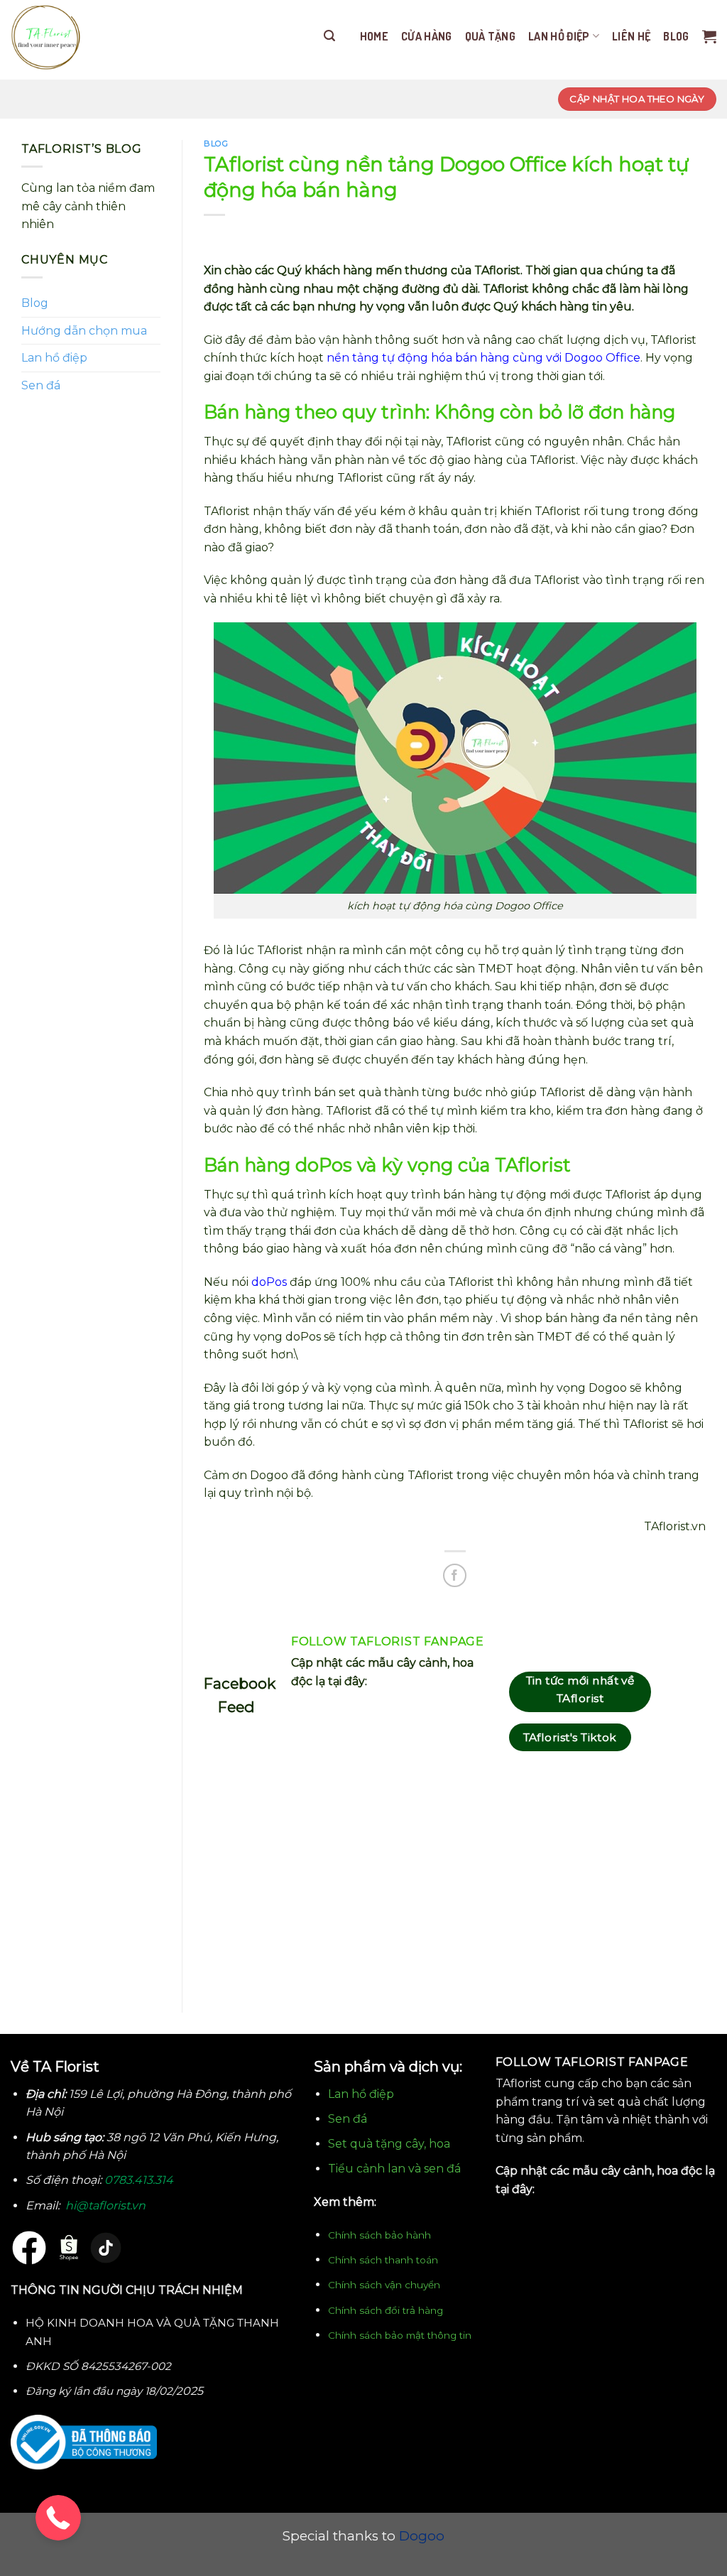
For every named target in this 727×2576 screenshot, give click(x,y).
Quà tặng (491, 36)
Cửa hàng (427, 36)
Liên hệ (631, 36)
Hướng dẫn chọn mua (84, 331)
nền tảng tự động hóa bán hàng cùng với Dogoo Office (483, 358)
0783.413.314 (139, 2180)
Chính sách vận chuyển (384, 2285)
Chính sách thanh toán (383, 2260)
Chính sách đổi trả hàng (386, 2310)
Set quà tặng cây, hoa (389, 2144)
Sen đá (41, 385)
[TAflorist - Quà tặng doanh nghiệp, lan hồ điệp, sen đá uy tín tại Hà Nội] (46, 40)
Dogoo (422, 2536)
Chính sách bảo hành (379, 2235)
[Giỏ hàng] (709, 36)
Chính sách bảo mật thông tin (400, 2335)
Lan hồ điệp (559, 36)
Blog (676, 36)
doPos (269, 1282)
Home (374, 36)
